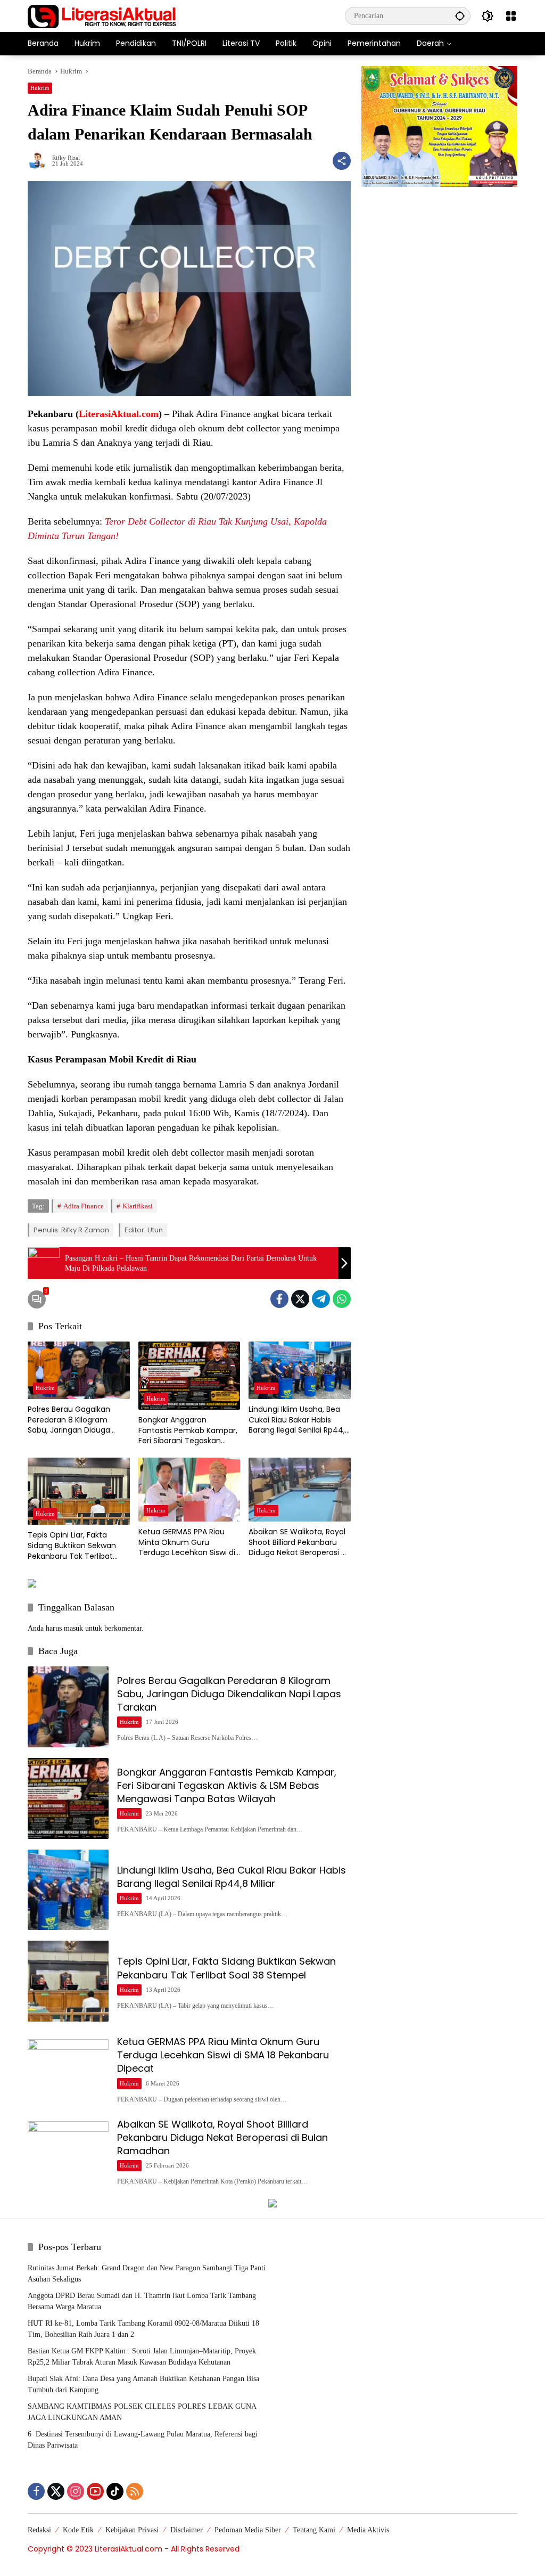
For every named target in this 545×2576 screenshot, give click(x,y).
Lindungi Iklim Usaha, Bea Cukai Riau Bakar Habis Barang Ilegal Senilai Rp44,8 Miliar (299, 1420)
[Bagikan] (342, 161)
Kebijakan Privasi (132, 2530)
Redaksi (39, 2530)
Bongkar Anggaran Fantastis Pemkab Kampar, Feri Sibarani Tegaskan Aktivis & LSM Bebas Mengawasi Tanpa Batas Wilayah (188, 1431)
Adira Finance (84, 1206)
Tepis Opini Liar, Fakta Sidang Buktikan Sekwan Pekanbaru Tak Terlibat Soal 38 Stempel (72, 1546)
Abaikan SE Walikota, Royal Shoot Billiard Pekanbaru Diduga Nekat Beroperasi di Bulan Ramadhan (298, 1543)
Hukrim (40, 88)
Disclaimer (187, 2530)
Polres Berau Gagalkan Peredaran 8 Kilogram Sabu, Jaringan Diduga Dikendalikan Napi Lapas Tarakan (72, 1420)
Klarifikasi (138, 1206)
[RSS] (135, 2491)
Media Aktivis (368, 2530)
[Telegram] (321, 1299)
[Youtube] (95, 2491)
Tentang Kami (314, 2530)
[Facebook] (279, 1299)
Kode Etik (78, 2530)
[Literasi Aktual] (102, 15)
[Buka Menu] (511, 16)
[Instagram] (76, 2491)
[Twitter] (300, 1299)
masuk (73, 1628)
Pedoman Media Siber (248, 2530)
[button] (460, 16)
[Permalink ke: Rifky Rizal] (40, 161)
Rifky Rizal (66, 158)
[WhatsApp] (342, 1299)
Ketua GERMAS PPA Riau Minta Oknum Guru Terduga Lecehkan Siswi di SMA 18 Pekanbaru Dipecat (187, 1543)
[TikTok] (115, 2491)
